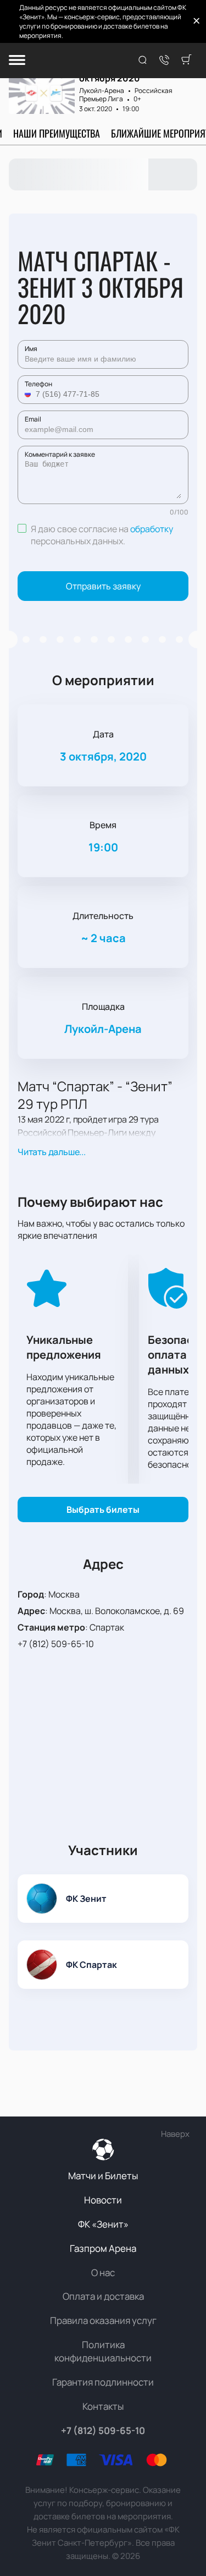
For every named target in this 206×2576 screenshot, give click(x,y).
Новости (103, 2200)
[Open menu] (17, 61)
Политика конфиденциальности (103, 2351)
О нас (103, 2273)
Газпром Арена (103, 2248)
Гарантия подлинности (103, 2382)
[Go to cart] (186, 61)
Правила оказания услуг (103, 2320)
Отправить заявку (103, 586)
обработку (152, 529)
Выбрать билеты (103, 1509)
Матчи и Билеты (103, 2176)
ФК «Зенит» (103, 2224)
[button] (29, 394)
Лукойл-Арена (102, 91)
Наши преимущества (57, 133)
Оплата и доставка (103, 2296)
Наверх (175, 2134)
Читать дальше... (52, 1152)
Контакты (103, 2406)
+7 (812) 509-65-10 (56, 1644)
